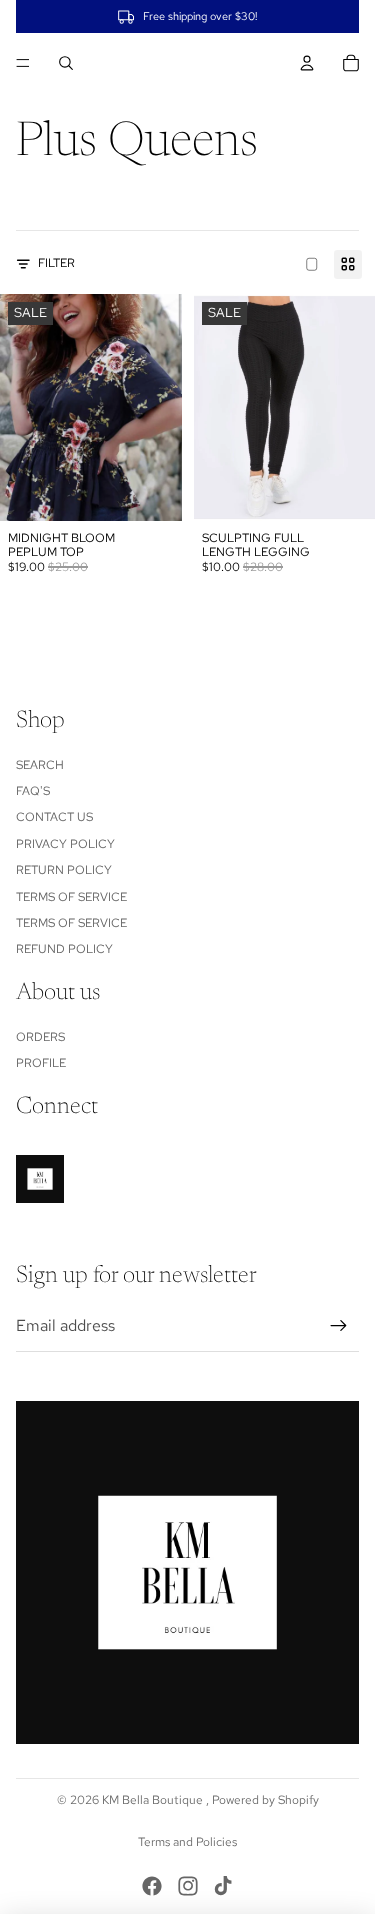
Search (40, 765)
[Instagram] (188, 1886)
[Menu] (23, 63)
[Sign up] (339, 1326)
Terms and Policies (187, 1842)
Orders (40, 1037)
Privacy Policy (65, 844)
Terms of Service (71, 897)
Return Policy (64, 870)
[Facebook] (152, 1886)
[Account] (307, 63)
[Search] (66, 63)
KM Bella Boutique (154, 1800)
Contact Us (54, 817)
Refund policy (64, 949)
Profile (41, 1063)
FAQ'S (33, 791)
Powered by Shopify (265, 1800)
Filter (56, 263)
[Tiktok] (223, 1886)
